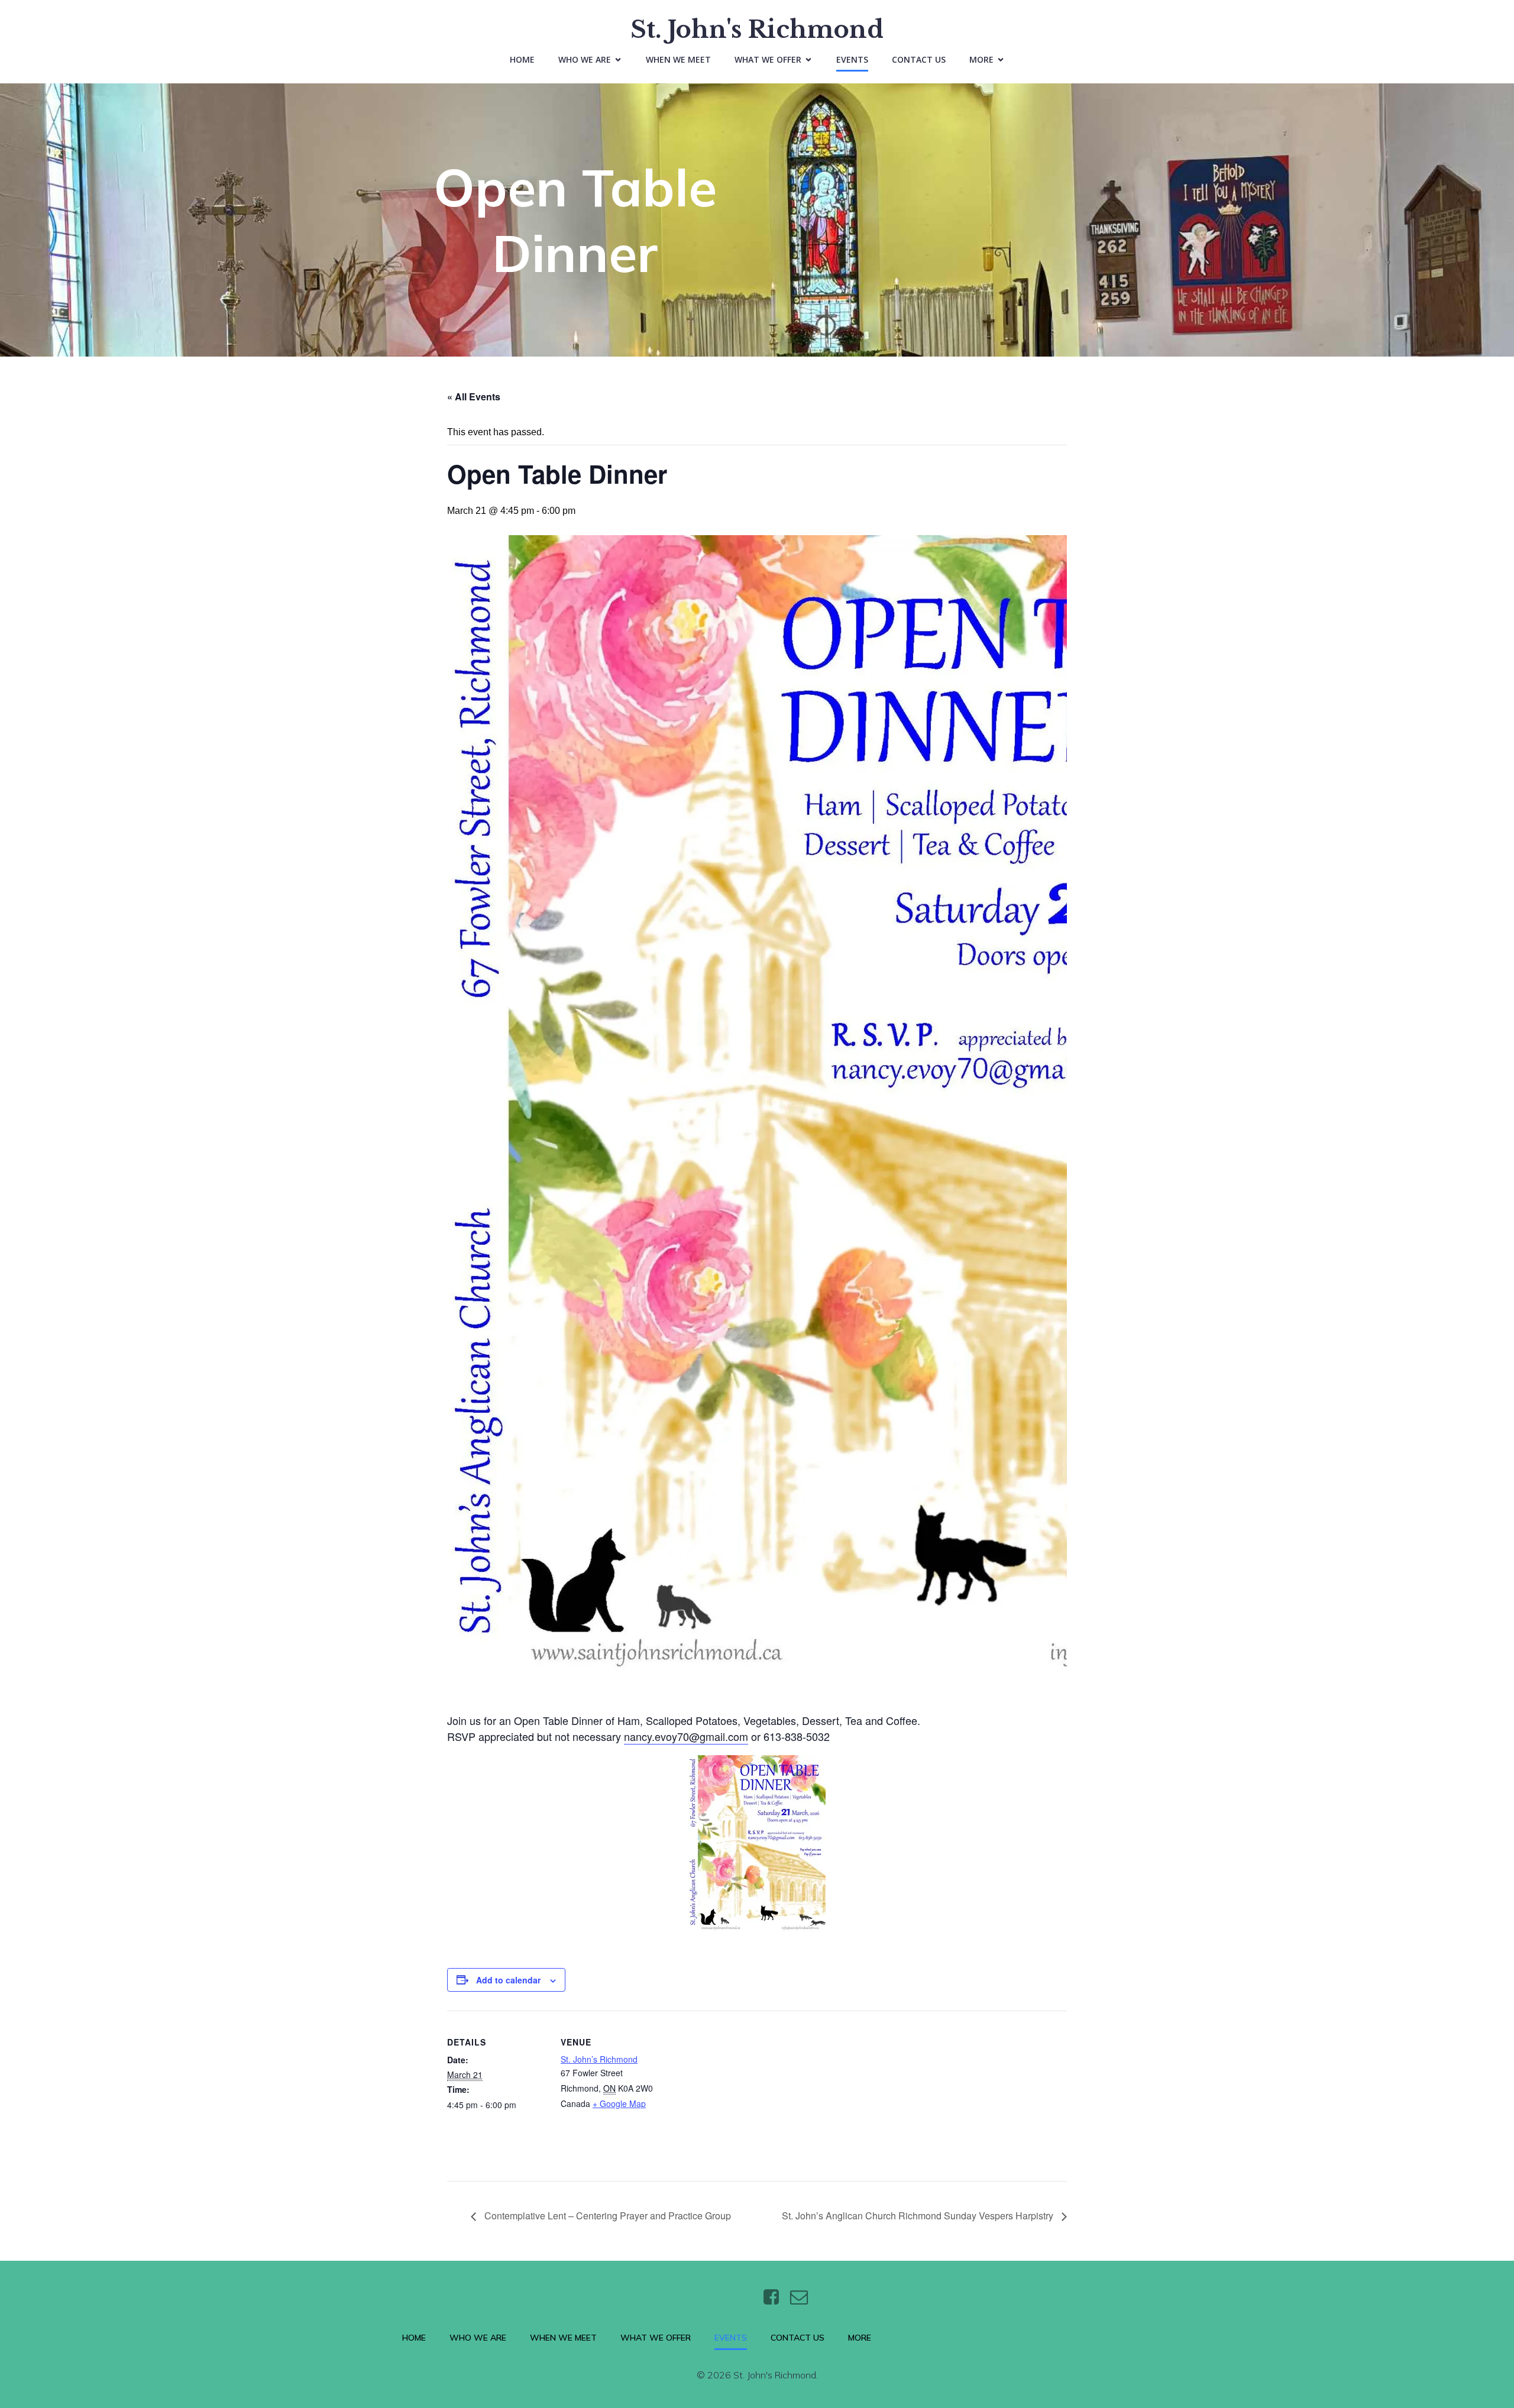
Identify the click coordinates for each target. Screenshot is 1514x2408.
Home (522, 59)
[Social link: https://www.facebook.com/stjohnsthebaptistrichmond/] (776, 2297)
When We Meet (678, 59)
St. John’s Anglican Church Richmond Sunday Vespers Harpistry (919, 2216)
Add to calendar (508, 1980)
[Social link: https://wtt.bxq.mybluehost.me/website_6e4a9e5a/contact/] (803, 2297)
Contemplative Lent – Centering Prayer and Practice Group (606, 2216)
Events (852, 59)
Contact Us (919, 59)
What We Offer (656, 2338)
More (860, 2338)
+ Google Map (619, 2103)
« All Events (474, 397)
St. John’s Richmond (599, 2059)
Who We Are (478, 2338)
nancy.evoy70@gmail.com (686, 1736)
